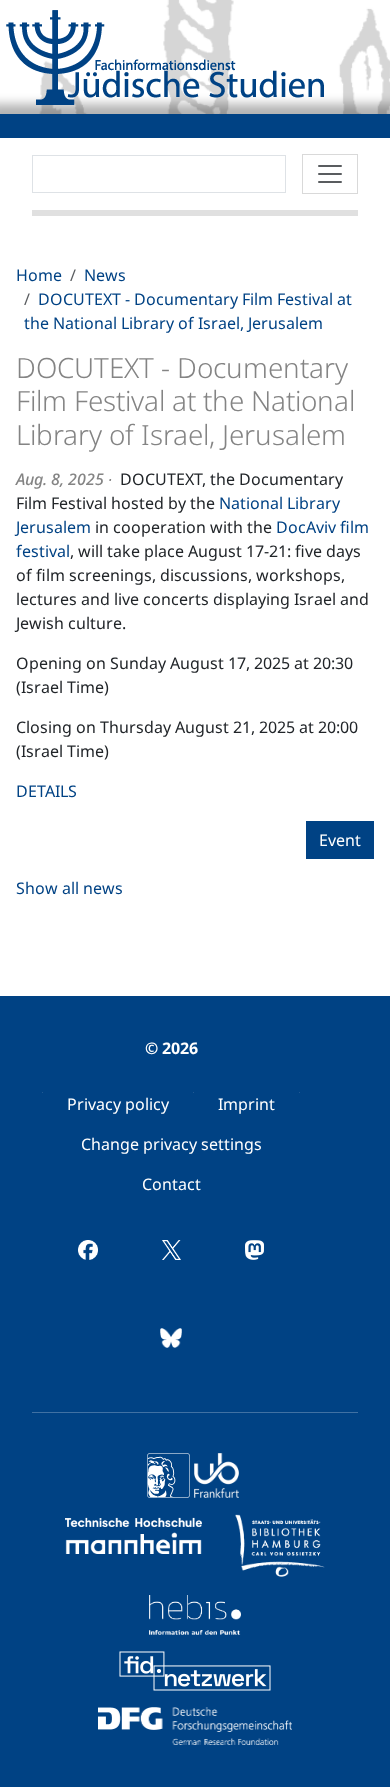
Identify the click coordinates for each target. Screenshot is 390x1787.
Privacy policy (118, 1104)
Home (39, 275)
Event (340, 840)
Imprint (246, 1104)
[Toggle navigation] (330, 174)
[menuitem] (118, 1104)
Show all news (69, 888)
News (105, 275)
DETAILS (46, 791)
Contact (171, 1184)
